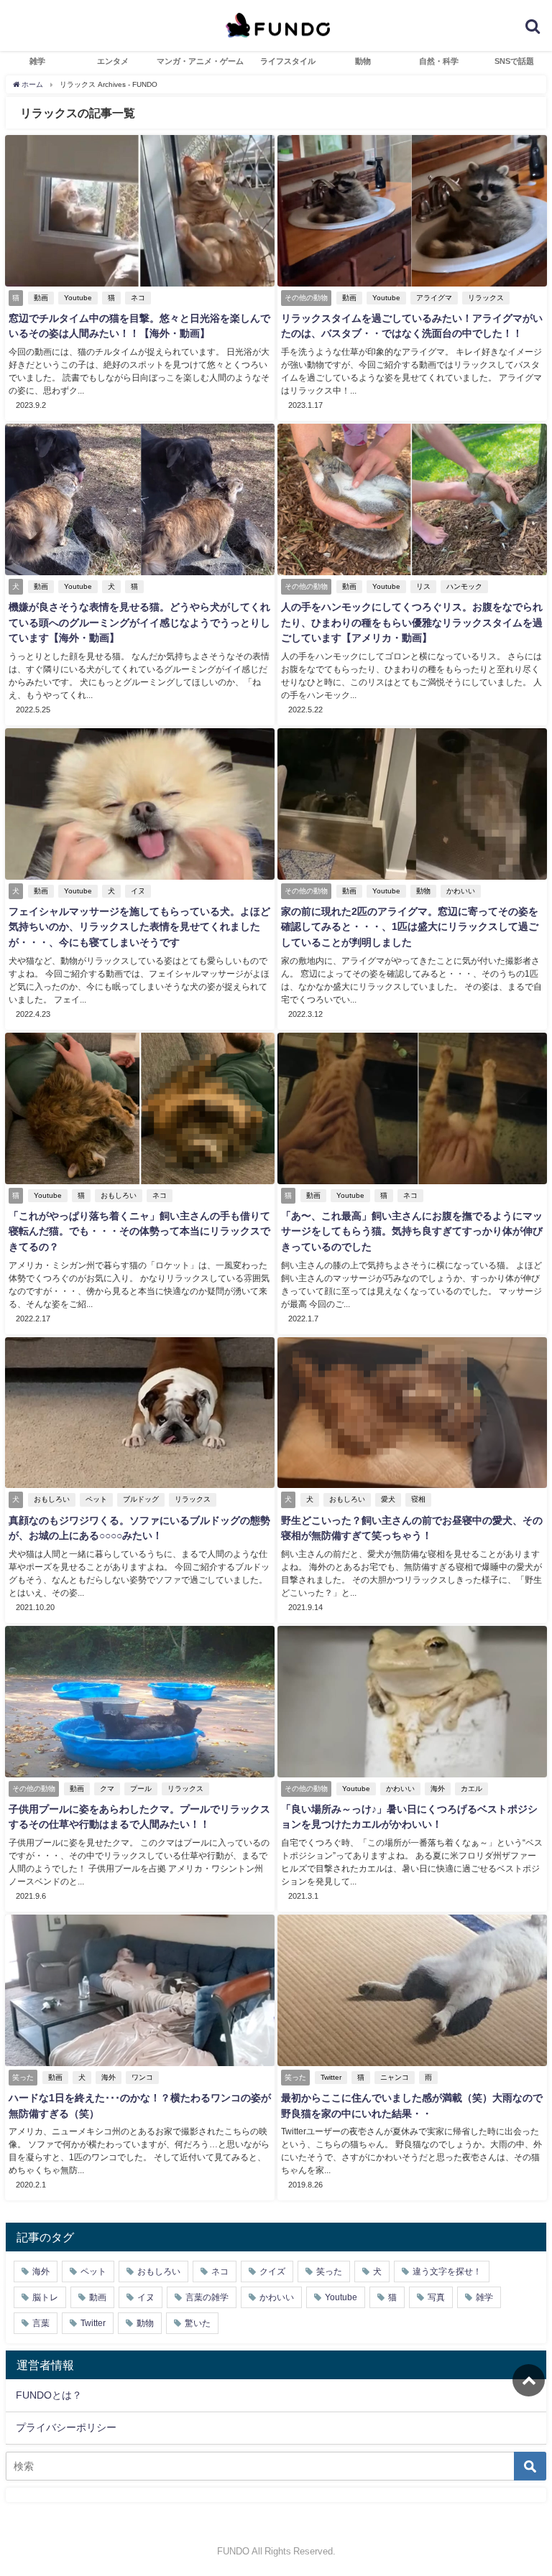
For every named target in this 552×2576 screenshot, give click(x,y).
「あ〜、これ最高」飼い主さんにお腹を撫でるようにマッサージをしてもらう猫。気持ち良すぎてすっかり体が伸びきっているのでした (412, 1231)
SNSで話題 (514, 61)
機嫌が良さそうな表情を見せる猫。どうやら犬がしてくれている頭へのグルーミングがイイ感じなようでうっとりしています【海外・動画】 (139, 622)
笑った (329, 2272)
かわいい (461, 891)
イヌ (138, 891)
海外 (438, 1789)
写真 (436, 2297)
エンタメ (113, 61)
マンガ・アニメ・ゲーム (200, 61)
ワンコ (142, 2077)
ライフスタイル (288, 61)
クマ (107, 1789)
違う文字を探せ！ (447, 2272)
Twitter (331, 2077)
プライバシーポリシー (66, 2427)
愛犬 (388, 1499)
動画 (41, 298)
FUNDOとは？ (49, 2395)
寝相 (418, 1499)
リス (423, 586)
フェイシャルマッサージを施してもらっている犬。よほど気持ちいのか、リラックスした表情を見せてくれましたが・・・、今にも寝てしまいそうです (139, 927)
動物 (363, 61)
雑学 (37, 61)
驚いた (198, 2323)
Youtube (78, 298)
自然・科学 (439, 61)
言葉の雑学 (207, 2297)
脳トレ (45, 2297)
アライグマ (434, 298)
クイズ (272, 2272)
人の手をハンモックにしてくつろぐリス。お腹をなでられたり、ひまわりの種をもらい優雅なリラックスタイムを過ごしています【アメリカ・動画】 (412, 622)
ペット (96, 1499)
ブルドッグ (141, 1499)
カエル (471, 1789)
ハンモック (464, 586)
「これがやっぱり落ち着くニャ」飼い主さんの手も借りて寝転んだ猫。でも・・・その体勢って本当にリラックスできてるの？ (139, 1231)
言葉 (41, 2323)
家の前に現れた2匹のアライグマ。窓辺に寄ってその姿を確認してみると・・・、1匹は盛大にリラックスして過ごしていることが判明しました (410, 927)
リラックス (486, 298)
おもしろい (119, 1195)
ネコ (138, 298)
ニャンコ (395, 2077)
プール (141, 1789)
